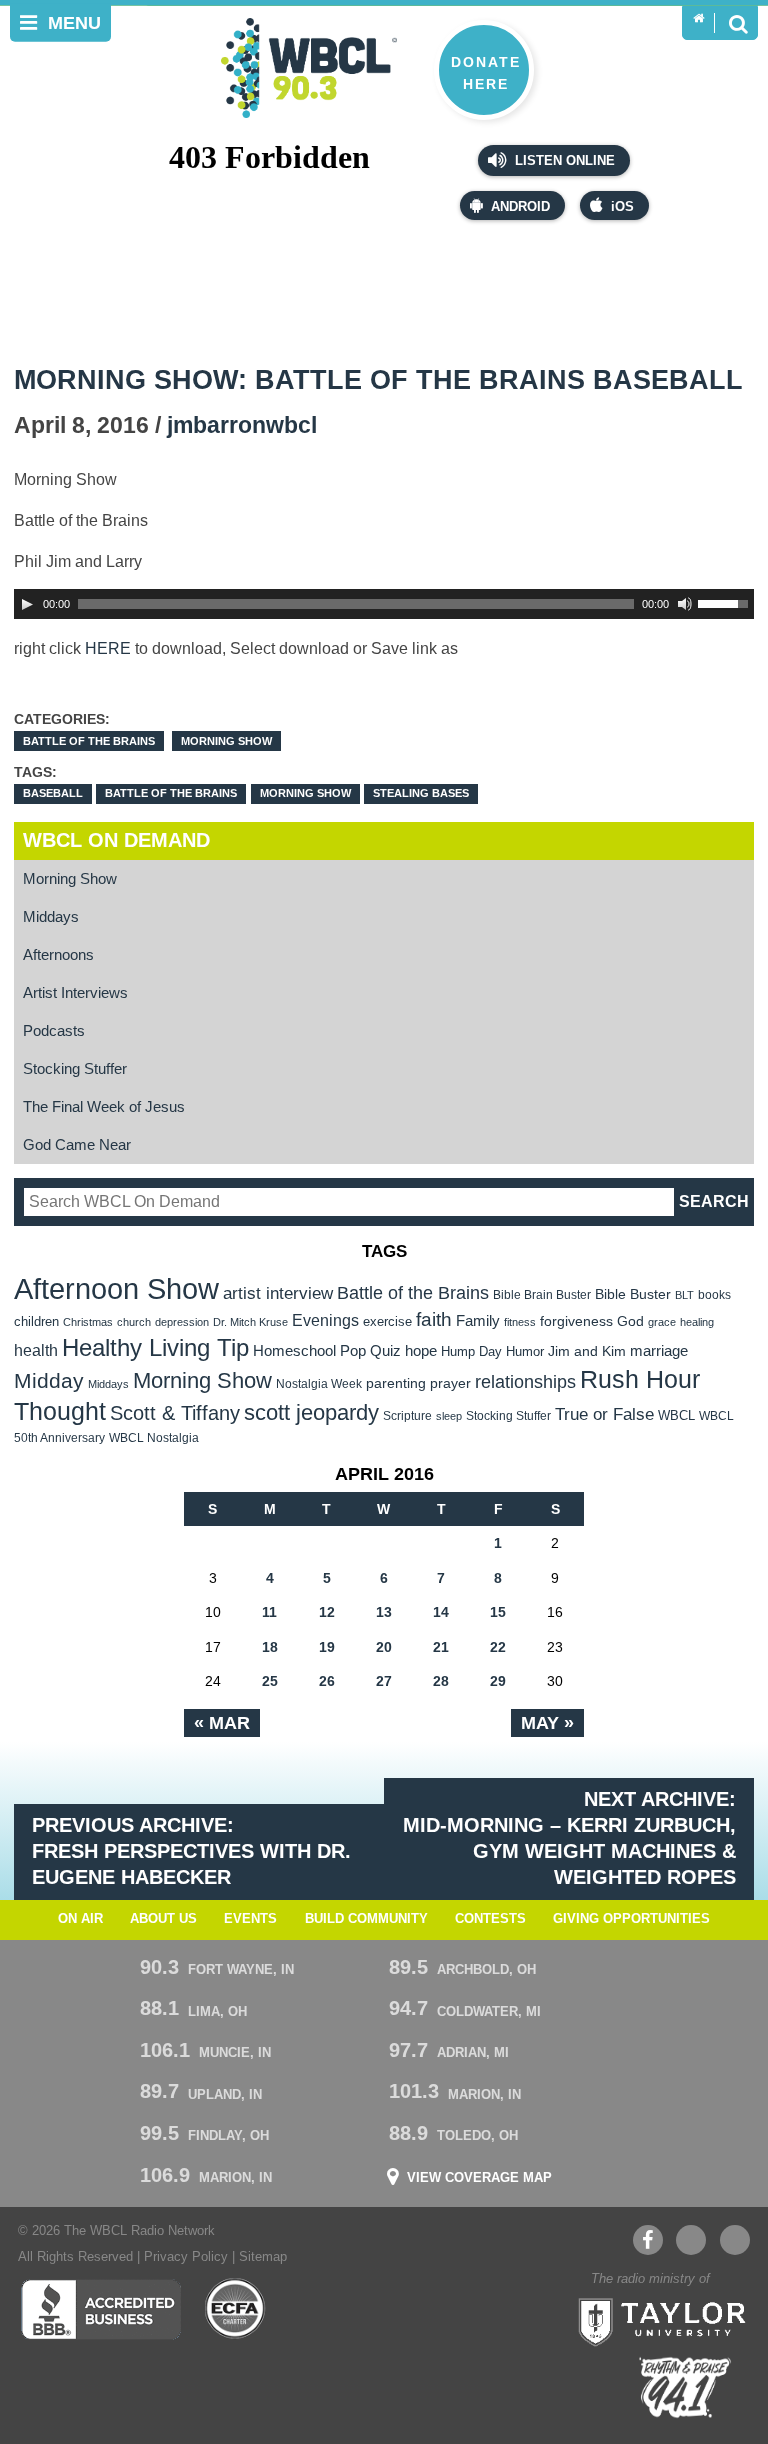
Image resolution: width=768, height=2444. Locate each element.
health (36, 1350)
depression (182, 1322)
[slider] (726, 602)
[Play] (27, 604)
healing (697, 1322)
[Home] (698, 19)
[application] (384, 604)
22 (498, 1647)
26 (327, 1681)
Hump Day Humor (492, 1351)
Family (478, 1320)
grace (662, 1322)
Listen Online (563, 161)
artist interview (278, 1293)
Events (250, 1919)
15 (498, 1612)
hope (421, 1351)
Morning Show (226, 741)
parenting (396, 1383)
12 (327, 1612)
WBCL (676, 1415)
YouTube (691, 2240)
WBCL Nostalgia (154, 1438)
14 (441, 1612)
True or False (604, 1414)
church (134, 1322)
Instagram (735, 2240)
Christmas (88, 1322)
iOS (622, 207)
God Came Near (77, 1144)
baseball (53, 793)
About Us (163, 1919)
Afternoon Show (116, 1288)
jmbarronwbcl (242, 425)
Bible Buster (633, 1294)
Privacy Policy (186, 2257)
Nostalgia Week (319, 1384)
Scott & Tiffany (175, 1413)
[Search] (738, 23)
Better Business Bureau (100, 2309)
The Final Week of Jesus (104, 1106)
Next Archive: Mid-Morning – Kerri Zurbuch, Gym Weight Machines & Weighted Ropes (569, 1838)
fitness (520, 1322)
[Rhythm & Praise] (685, 2387)
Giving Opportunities (631, 1919)
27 (384, 1681)
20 (384, 1647)
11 (269, 1612)
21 (441, 1647)
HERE (108, 648)
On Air (80, 1919)
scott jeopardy (311, 1412)
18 (270, 1647)
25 (270, 1681)
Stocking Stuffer (75, 1068)
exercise (387, 1321)
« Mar (222, 1723)
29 (498, 1681)
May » (547, 1723)
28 (441, 1681)
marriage (659, 1351)
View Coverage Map (479, 2178)
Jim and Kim (587, 1351)
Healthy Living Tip (155, 1347)
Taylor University (656, 2320)
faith (434, 1319)
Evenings (325, 1320)
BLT (684, 1295)
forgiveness (576, 1321)
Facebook (648, 2240)
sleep (449, 1416)
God (630, 1321)
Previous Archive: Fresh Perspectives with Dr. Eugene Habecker (191, 1851)
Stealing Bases (421, 793)
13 (384, 1612)
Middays (51, 916)
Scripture (407, 1415)
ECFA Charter (236, 2309)
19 (327, 1647)
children (36, 1321)
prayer (450, 1383)
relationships (525, 1381)
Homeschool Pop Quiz (327, 1351)
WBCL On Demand (116, 840)
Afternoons (58, 954)
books (714, 1294)
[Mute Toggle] (685, 604)
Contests (490, 1919)
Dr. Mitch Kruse (250, 1322)
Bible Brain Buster (542, 1295)
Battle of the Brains (89, 741)
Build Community (366, 1919)
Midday (49, 1380)
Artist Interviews (75, 992)
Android (520, 207)
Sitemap (263, 2257)
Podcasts (54, 1030)
